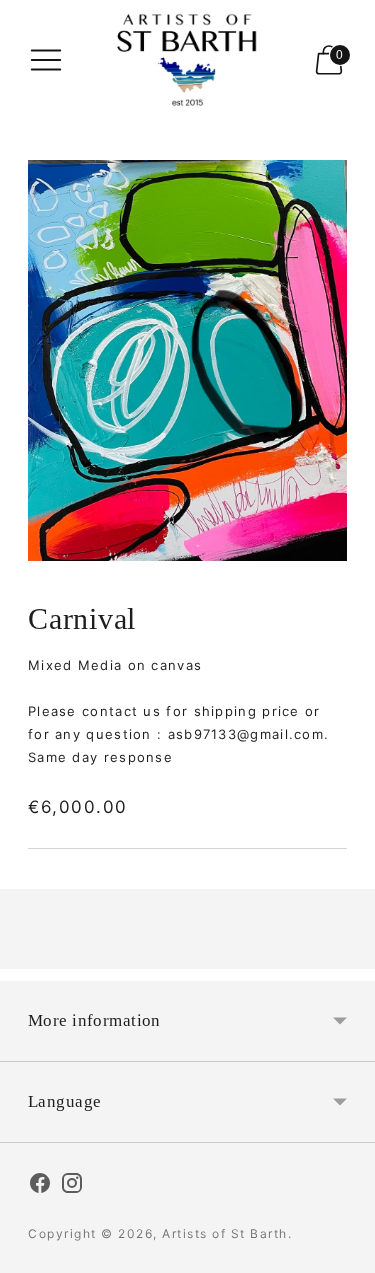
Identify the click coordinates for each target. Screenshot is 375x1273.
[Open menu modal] (46, 60)
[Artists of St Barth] (188, 60)
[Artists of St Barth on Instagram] (72, 1186)
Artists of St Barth (225, 1233)
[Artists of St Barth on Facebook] (40, 1186)
